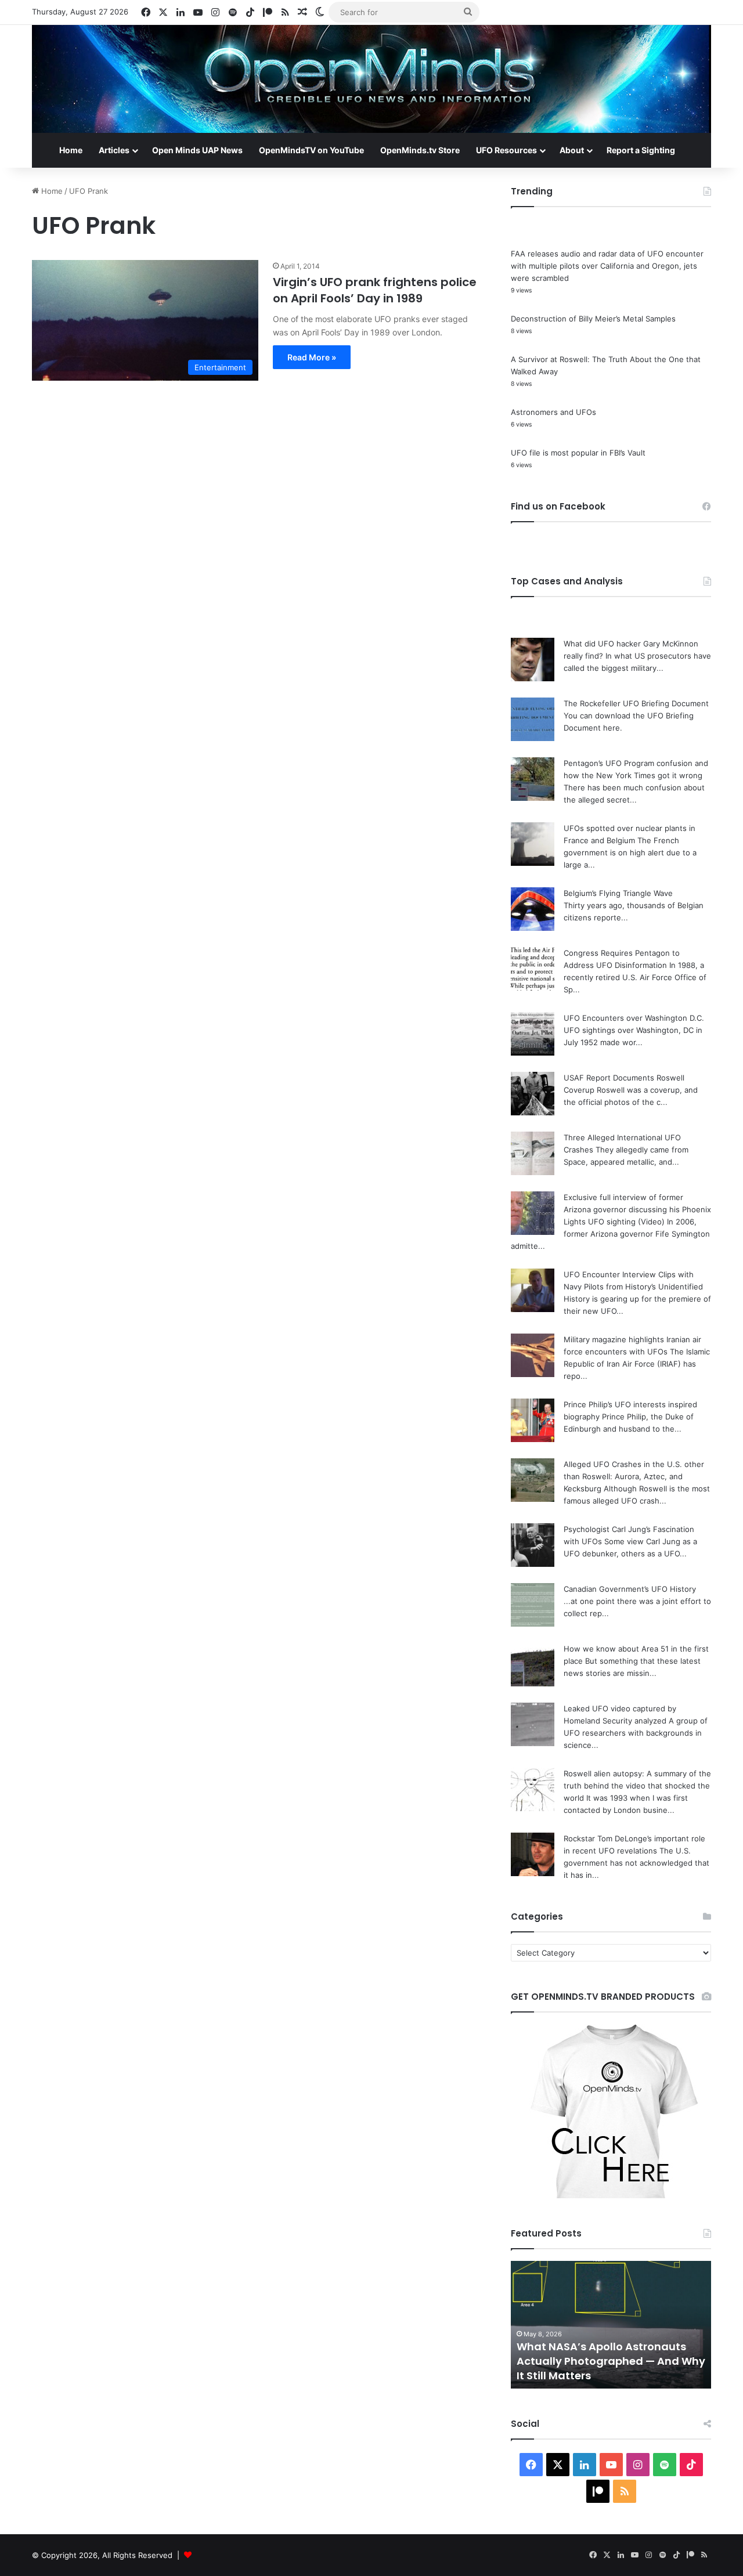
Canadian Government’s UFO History (630, 1589)
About (572, 150)
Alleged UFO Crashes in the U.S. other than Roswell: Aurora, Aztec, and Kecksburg (634, 1476)
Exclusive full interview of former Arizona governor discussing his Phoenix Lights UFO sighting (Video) (637, 1209)
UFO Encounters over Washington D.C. (634, 1018)
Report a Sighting (641, 150)
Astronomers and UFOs (553, 412)
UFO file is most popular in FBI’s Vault (578, 453)
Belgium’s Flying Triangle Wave (618, 893)
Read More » (312, 357)
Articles (114, 150)
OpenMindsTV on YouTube (311, 150)
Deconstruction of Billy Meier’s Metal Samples (593, 319)
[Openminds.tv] (371, 79)
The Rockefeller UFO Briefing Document (636, 703)
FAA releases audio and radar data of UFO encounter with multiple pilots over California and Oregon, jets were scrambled (607, 266)
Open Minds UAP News (197, 150)
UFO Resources (506, 150)
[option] (611, 2325)
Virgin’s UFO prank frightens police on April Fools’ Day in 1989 (375, 290)
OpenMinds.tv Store (420, 150)
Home (71, 150)
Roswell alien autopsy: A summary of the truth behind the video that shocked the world (637, 1786)
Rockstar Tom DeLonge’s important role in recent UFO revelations (592, 2361)
